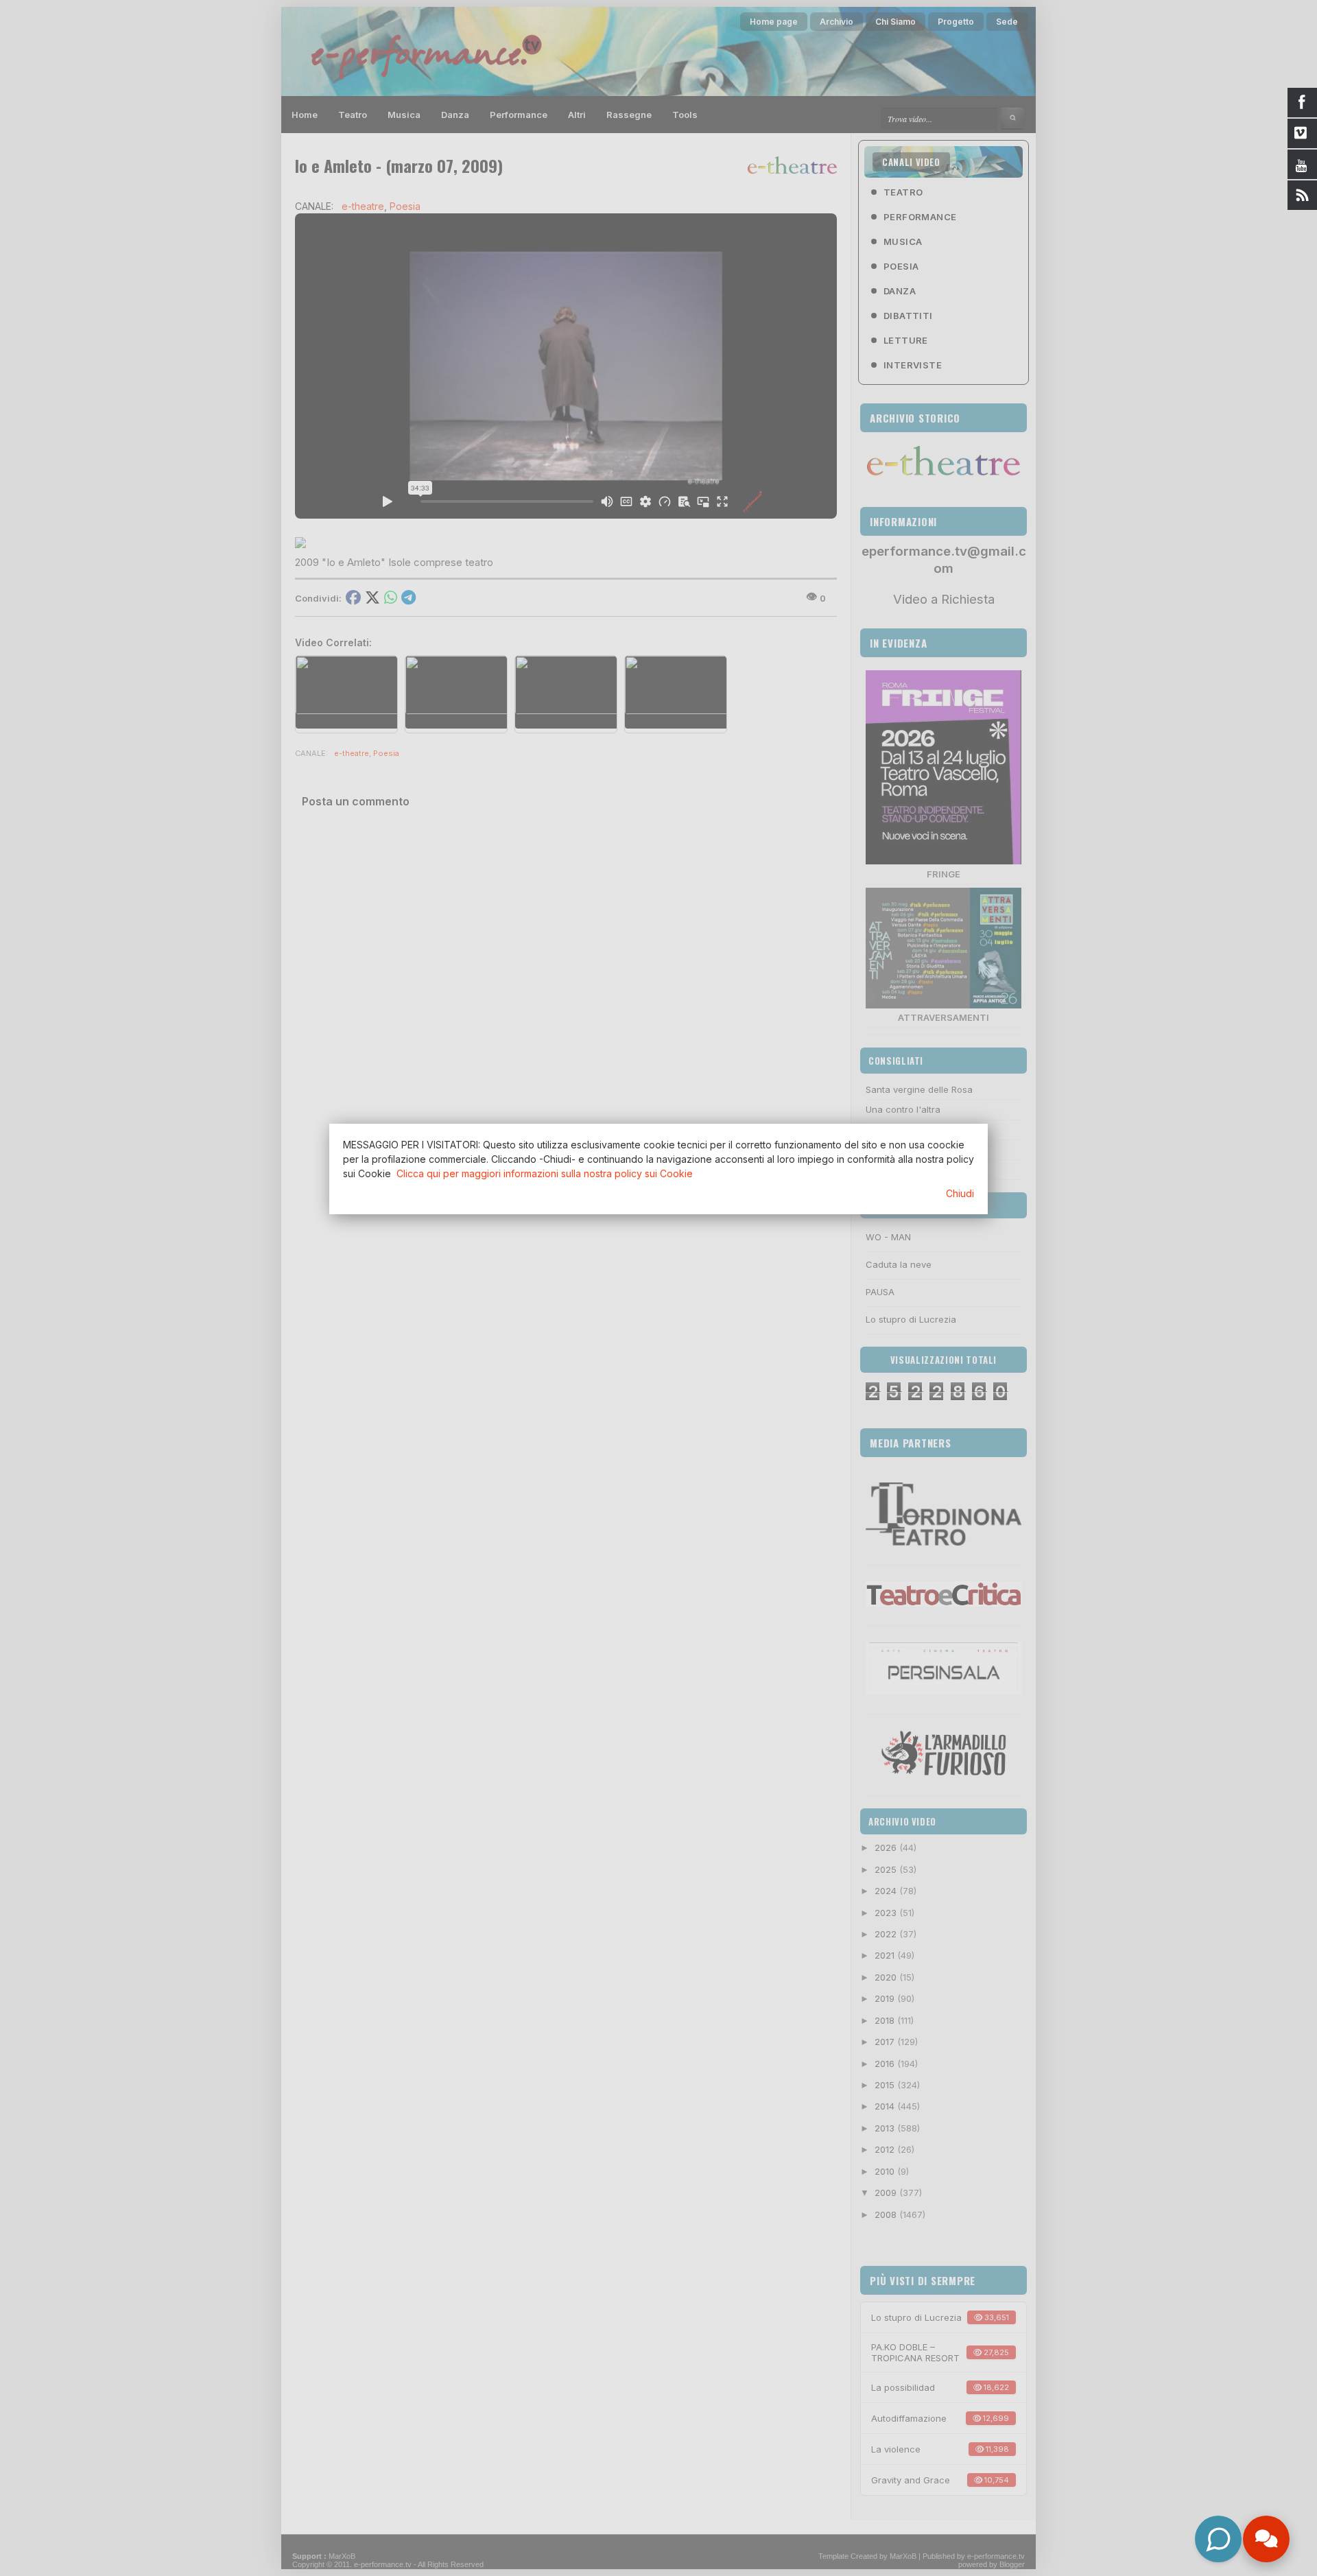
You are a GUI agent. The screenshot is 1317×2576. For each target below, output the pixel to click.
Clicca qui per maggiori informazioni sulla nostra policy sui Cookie (545, 1173)
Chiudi (960, 1193)
